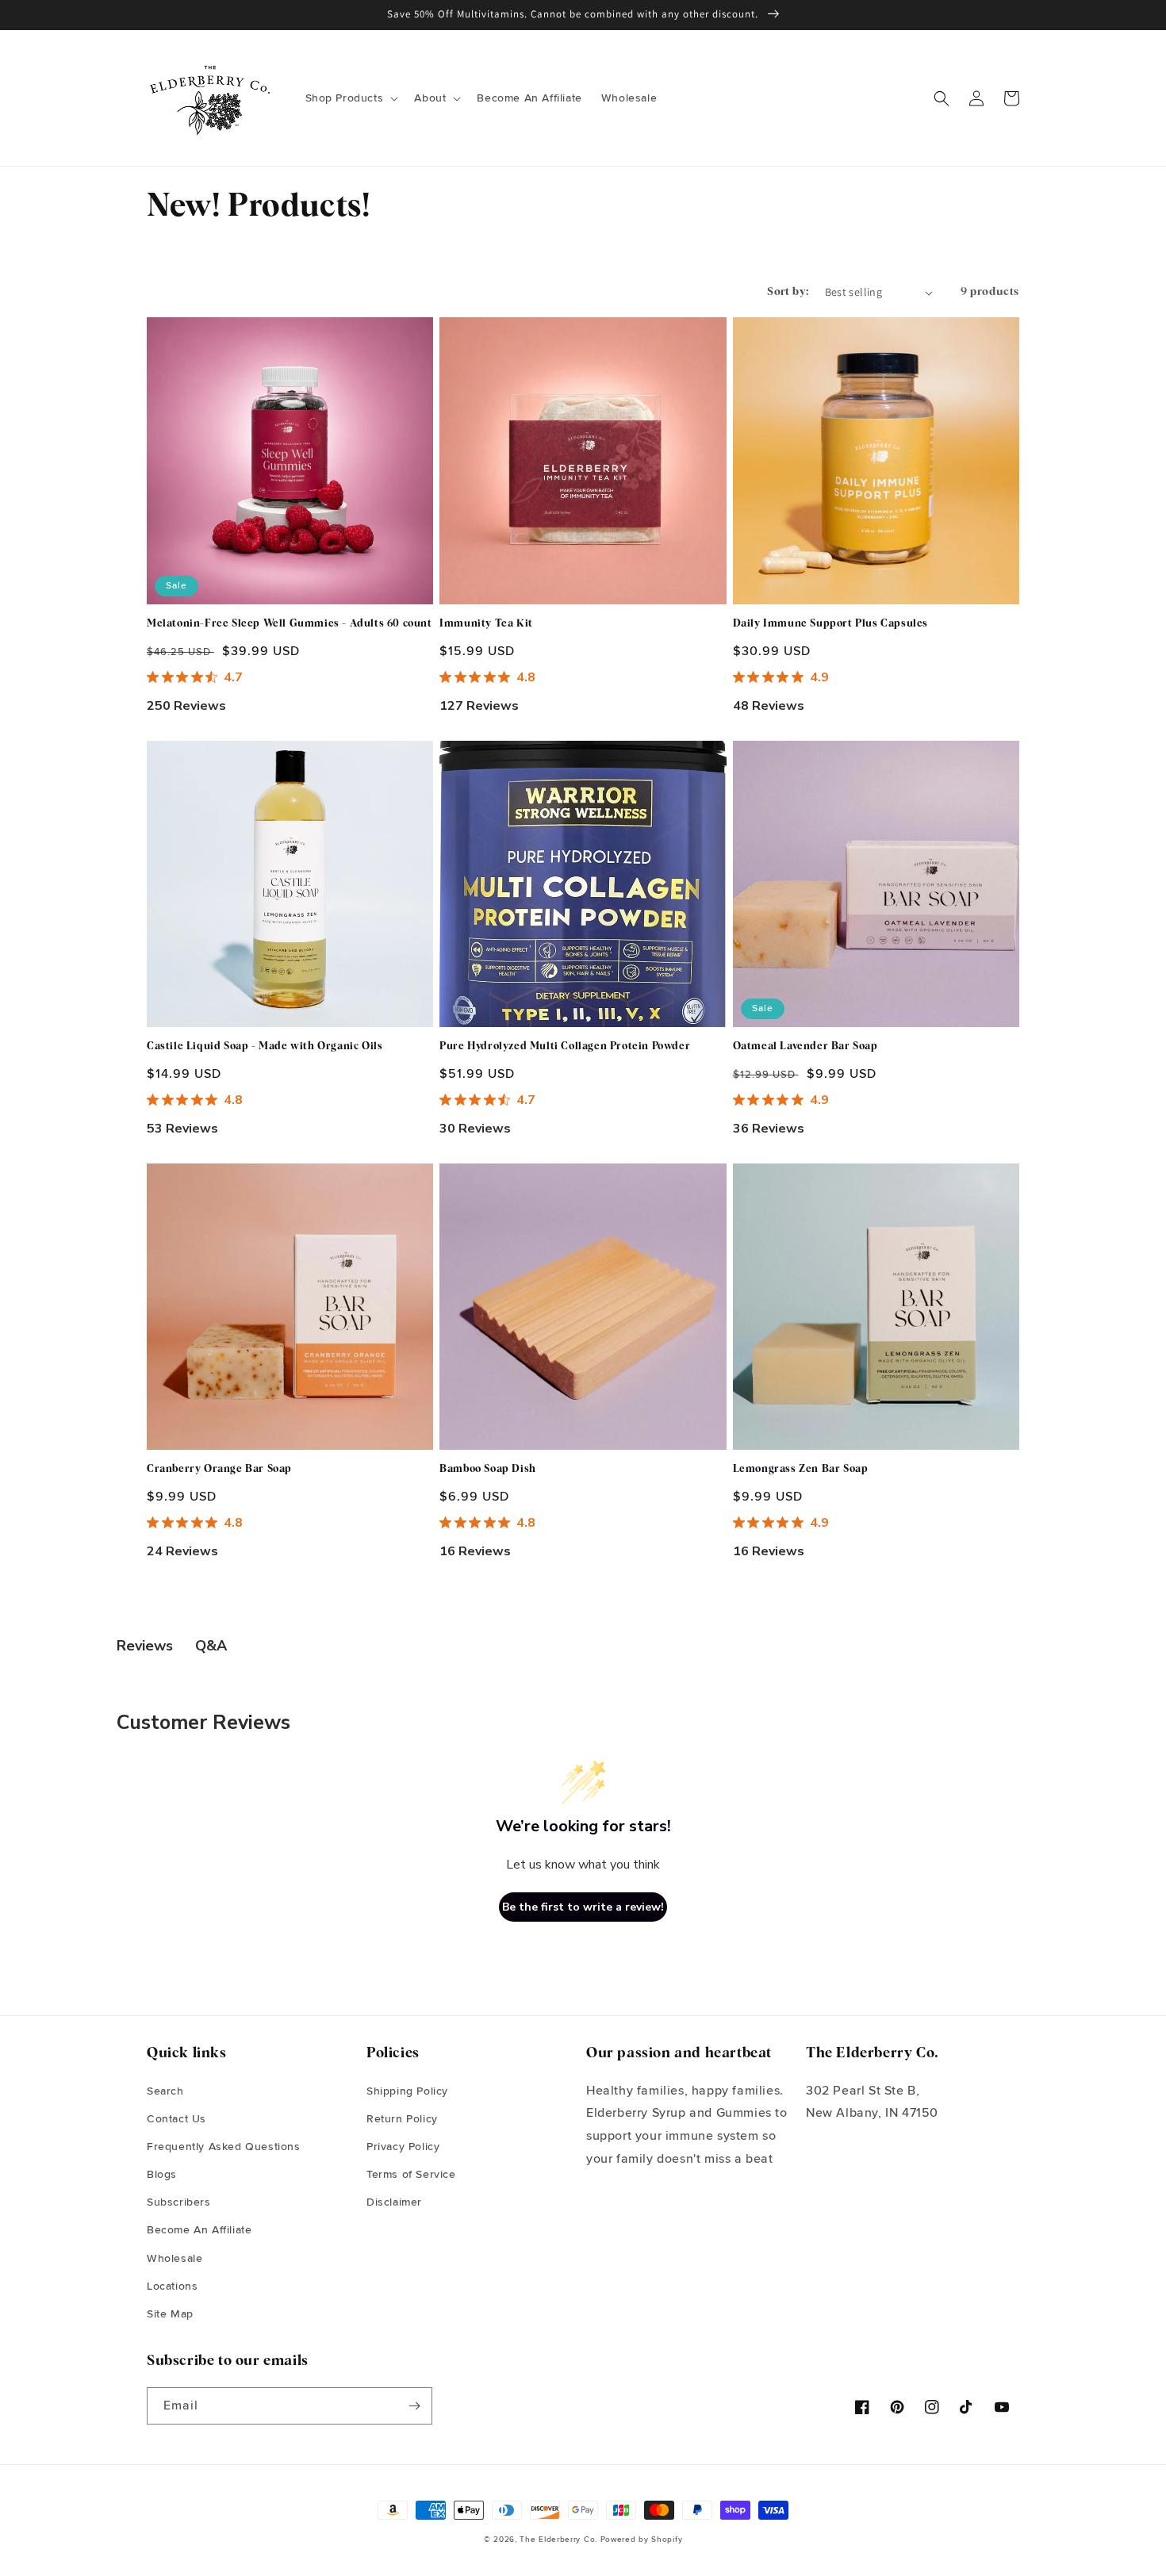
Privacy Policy (403, 2147)
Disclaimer (394, 2202)
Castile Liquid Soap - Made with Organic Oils (265, 1046)
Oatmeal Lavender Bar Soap (805, 1046)
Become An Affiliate (199, 2230)
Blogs (162, 2175)
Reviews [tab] (145, 1646)
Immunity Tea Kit (486, 624)
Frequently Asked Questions (224, 2147)
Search (165, 2091)
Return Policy (402, 2119)
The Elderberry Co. (558, 2540)
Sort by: (788, 292)
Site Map (170, 2314)
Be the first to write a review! (583, 1907)
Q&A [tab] (211, 1646)
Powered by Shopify (642, 2540)
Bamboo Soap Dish (488, 1469)
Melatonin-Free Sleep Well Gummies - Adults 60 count (290, 624)
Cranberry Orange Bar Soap (219, 1469)
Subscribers (179, 2202)
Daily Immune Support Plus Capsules (830, 624)
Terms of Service (411, 2175)
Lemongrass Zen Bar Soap (801, 1469)
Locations (172, 2287)
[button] (351, 98)
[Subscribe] (414, 2406)
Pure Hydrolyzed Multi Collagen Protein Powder (565, 1046)
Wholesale (175, 2259)
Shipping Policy (407, 2091)
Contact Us (176, 2119)
